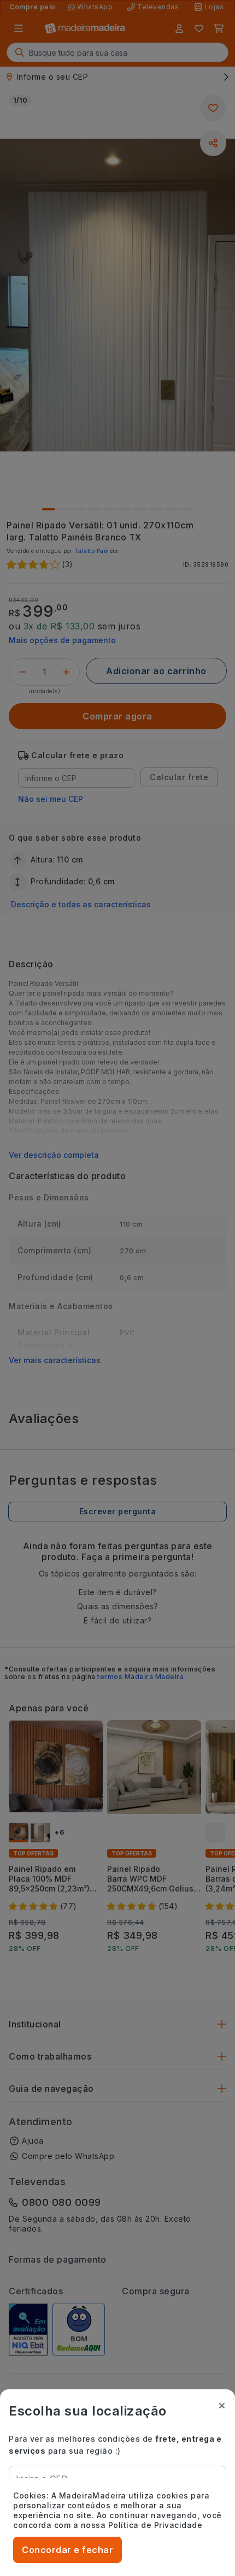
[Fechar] (222, 2406)
